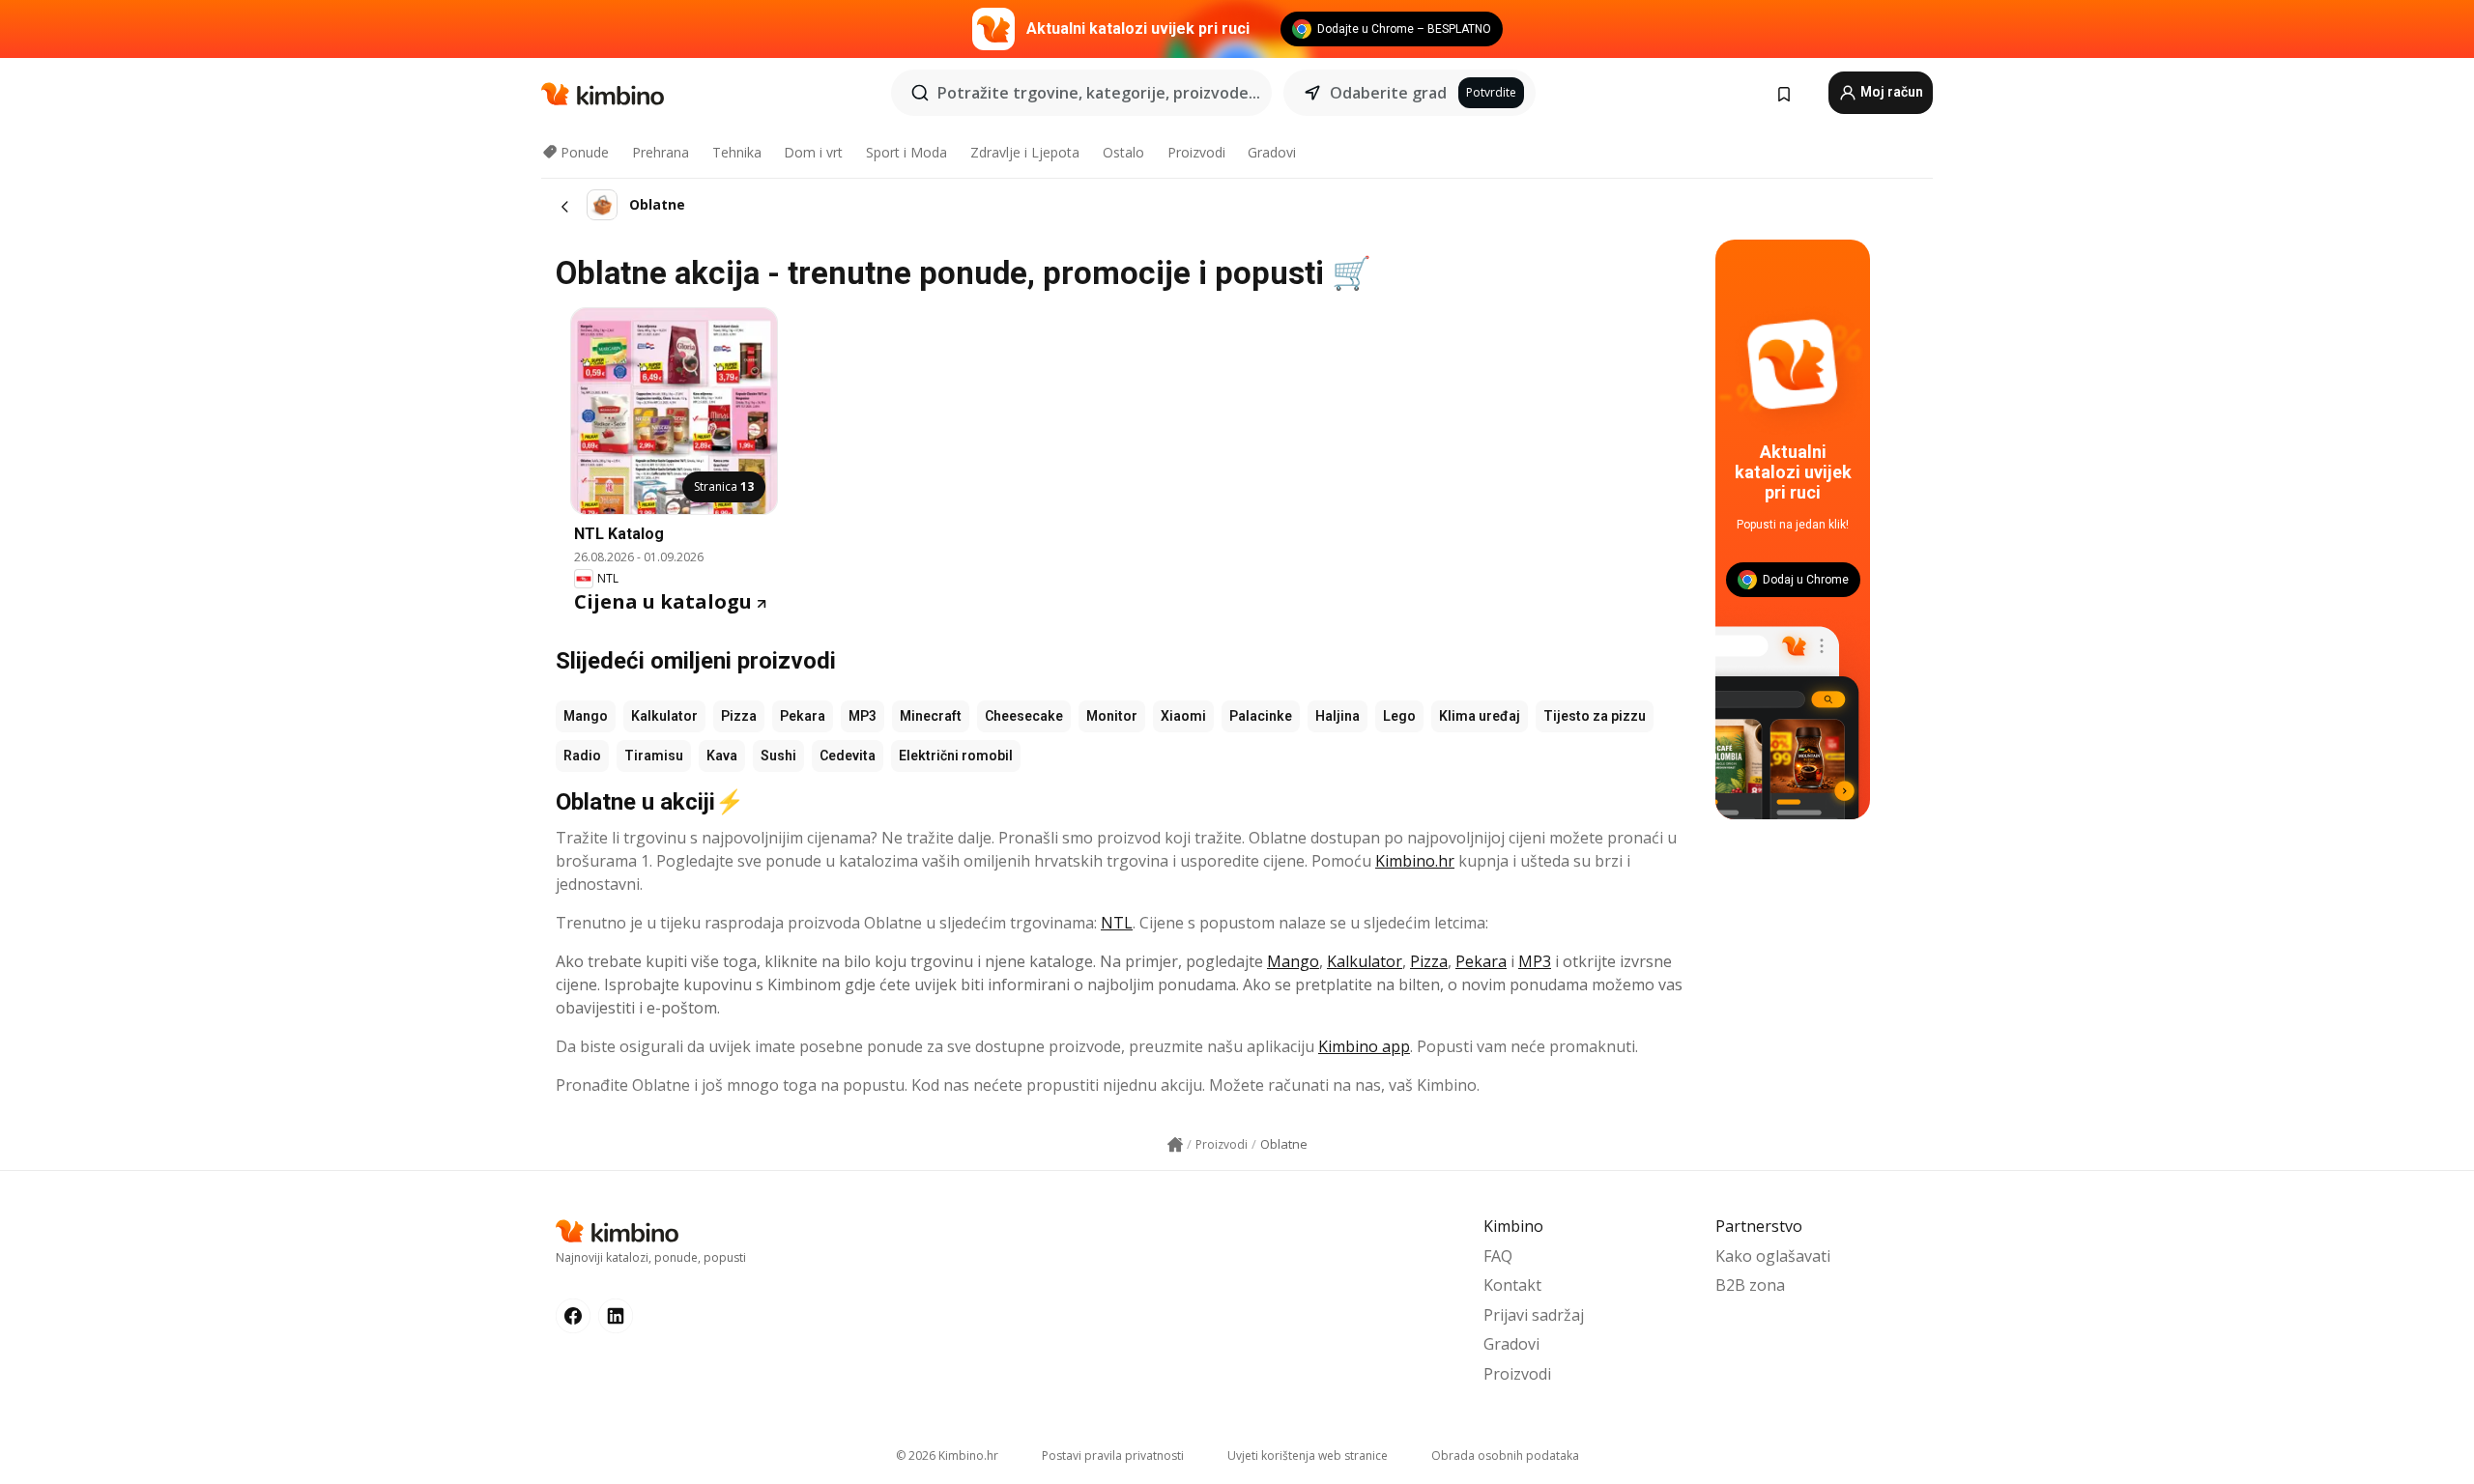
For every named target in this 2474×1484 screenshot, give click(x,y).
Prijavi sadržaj (1534, 1315)
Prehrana (661, 152)
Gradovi (1272, 152)
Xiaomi (1183, 716)
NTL (1117, 923)
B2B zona (1750, 1285)
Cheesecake (1024, 716)
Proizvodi (1196, 152)
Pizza (739, 716)
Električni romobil (956, 756)
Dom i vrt (813, 152)
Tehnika (737, 152)
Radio (582, 756)
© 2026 (947, 1455)
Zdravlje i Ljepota (1025, 152)
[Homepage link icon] (1175, 1145)
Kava (722, 756)
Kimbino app (1364, 1046)
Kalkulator (664, 716)
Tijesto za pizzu (1595, 716)
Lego (1399, 716)
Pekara (803, 716)
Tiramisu (654, 756)
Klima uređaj (1480, 716)
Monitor (1112, 716)
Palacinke (1261, 716)
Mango (586, 716)
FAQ (1498, 1256)
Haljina (1338, 716)
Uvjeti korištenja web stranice (1308, 1455)
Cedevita (848, 756)
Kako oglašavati (1773, 1256)
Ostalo (1123, 152)
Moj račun (1890, 92)
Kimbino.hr (1415, 861)
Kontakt (1512, 1285)
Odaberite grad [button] (1388, 93)
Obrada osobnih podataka (1505, 1455)
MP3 (863, 716)
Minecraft (931, 716)
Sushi (778, 756)
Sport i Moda (906, 152)
